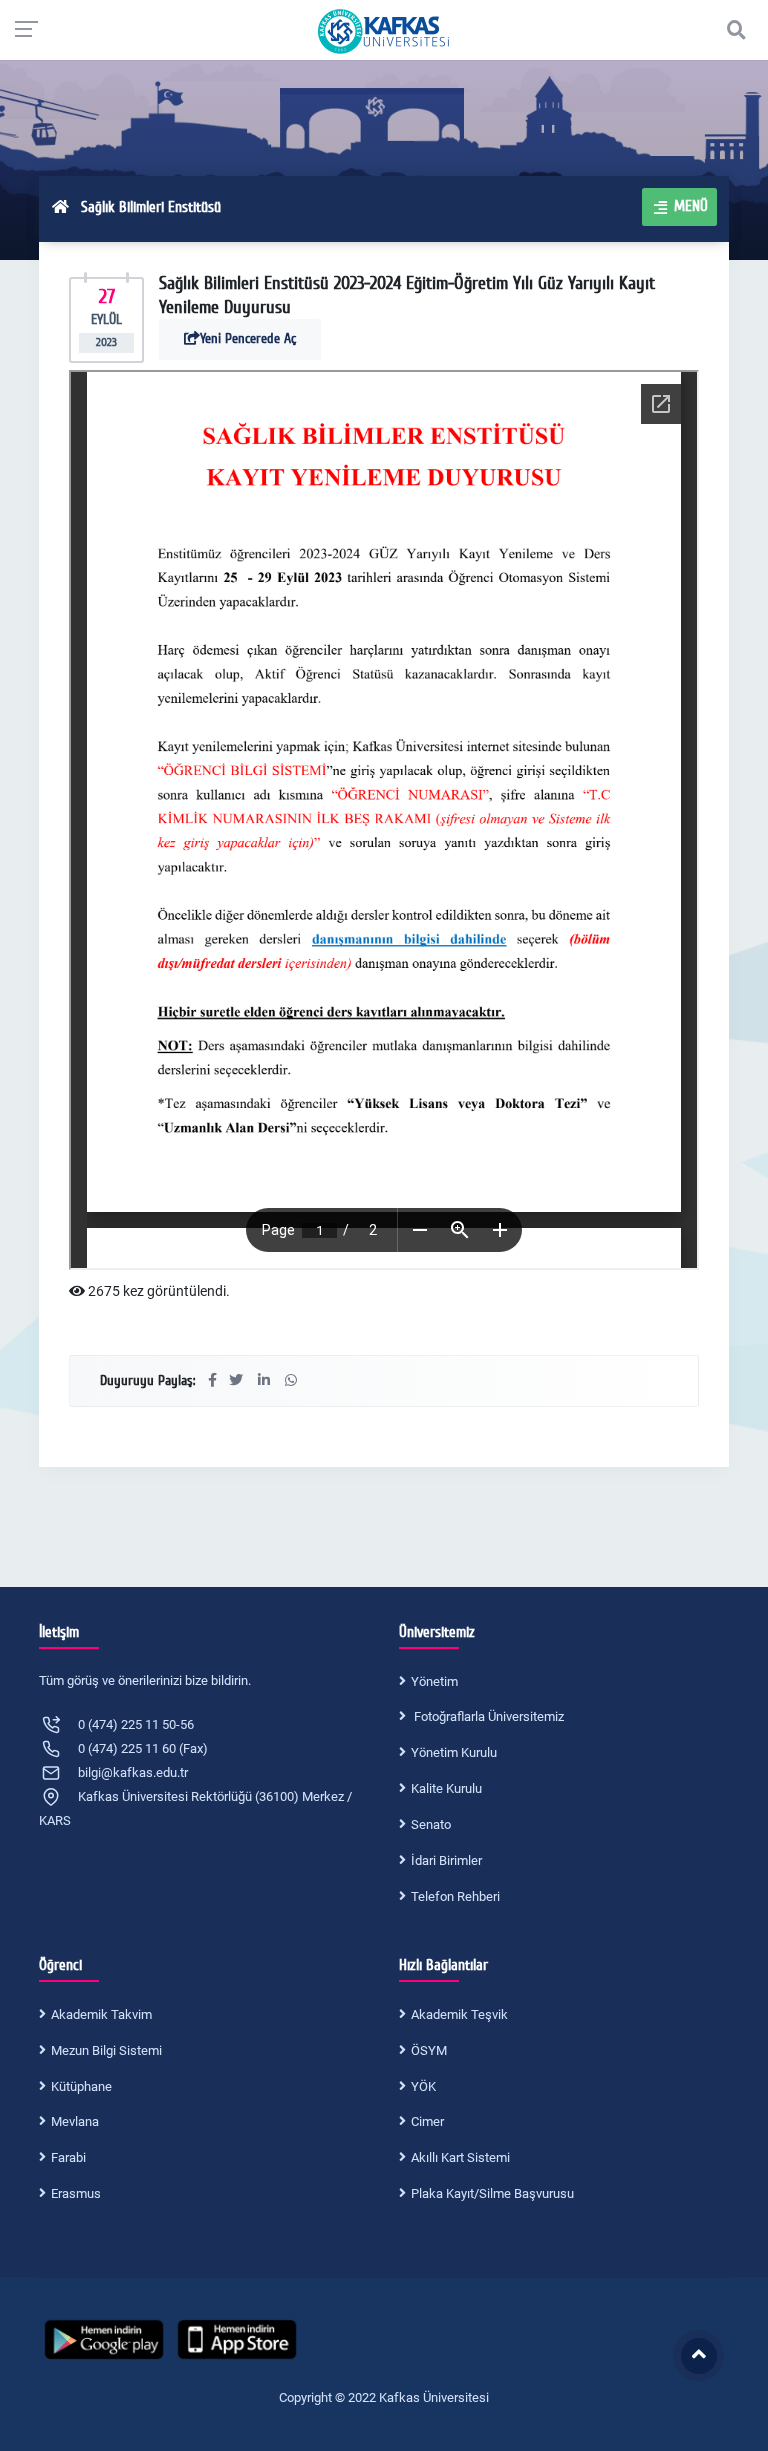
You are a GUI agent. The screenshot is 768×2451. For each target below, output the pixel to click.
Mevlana (75, 2121)
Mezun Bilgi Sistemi (106, 2050)
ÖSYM (429, 2050)
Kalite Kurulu (446, 1788)
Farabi (68, 2157)
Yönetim (434, 1681)
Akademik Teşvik (459, 2014)
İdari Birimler (446, 1860)
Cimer (427, 2121)
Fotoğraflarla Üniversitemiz (487, 1716)
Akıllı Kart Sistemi (460, 2157)
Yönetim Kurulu (454, 1752)
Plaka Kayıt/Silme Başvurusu (492, 2193)
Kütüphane (81, 2086)
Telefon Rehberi (455, 1896)
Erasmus (76, 2193)
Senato (431, 1824)
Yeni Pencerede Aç (248, 338)
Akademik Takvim (101, 2014)
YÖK (423, 2086)
